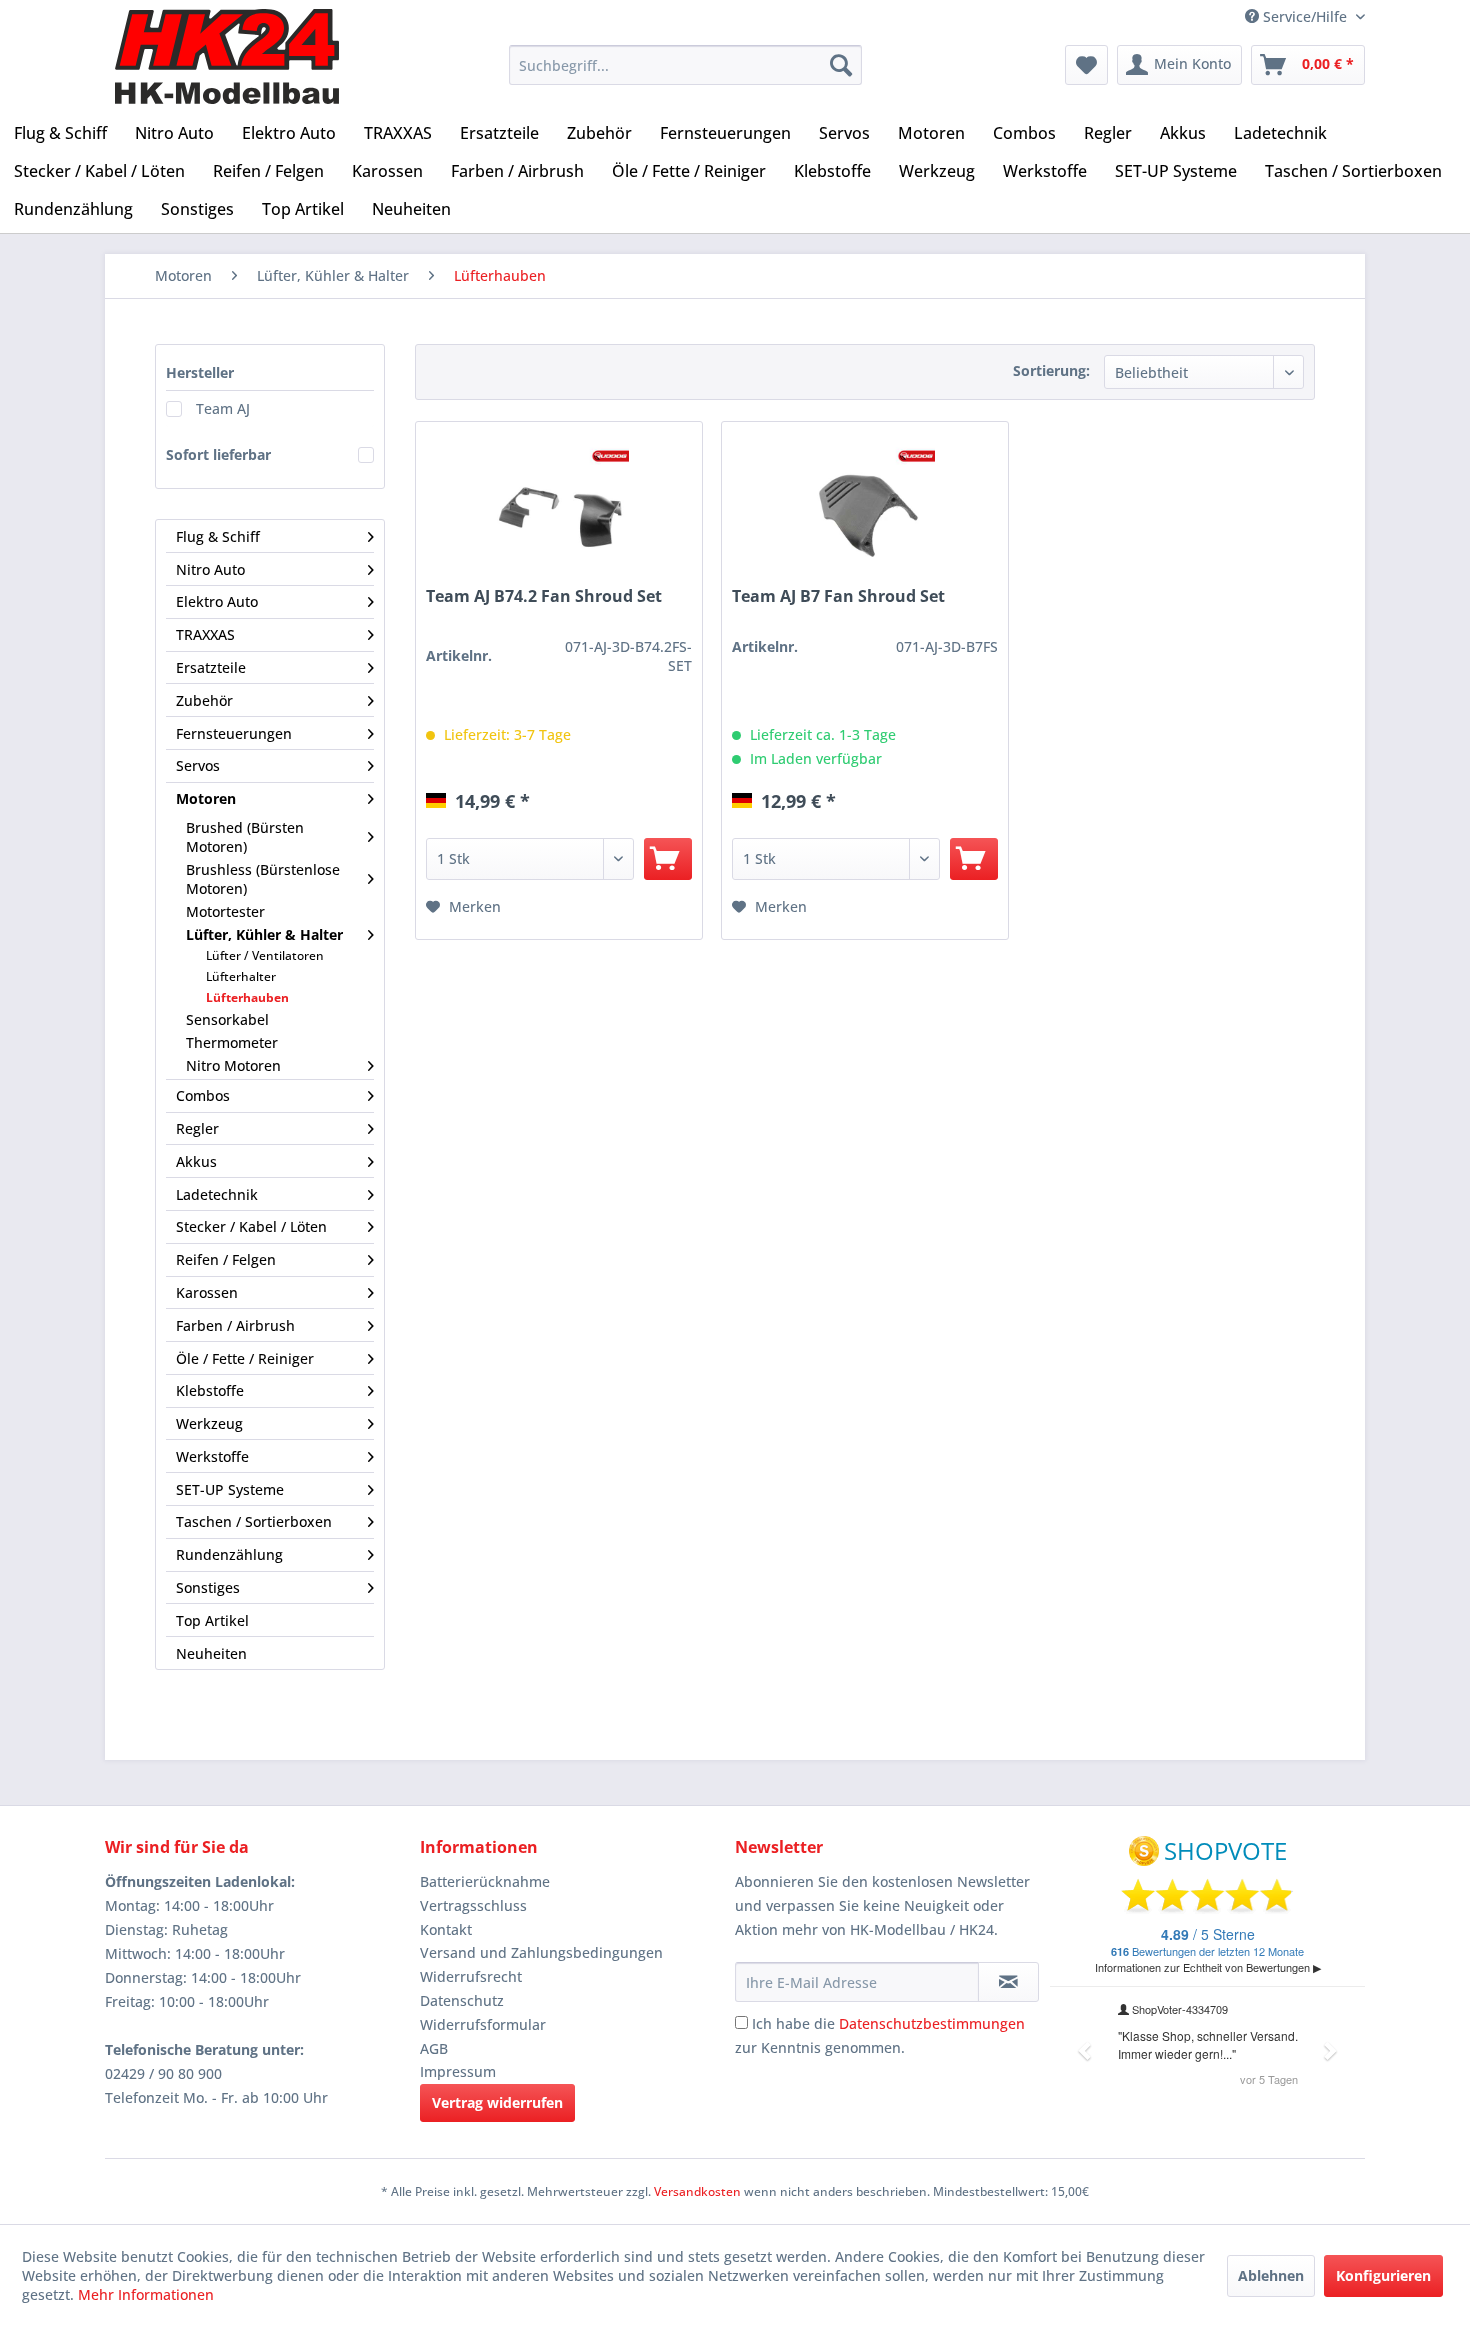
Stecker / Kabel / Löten (251, 1226)
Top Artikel (212, 1620)
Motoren (206, 798)
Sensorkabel (227, 1019)
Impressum (458, 2071)
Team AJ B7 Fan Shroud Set (838, 596)
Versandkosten (697, 2191)
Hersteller (200, 372)
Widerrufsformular (483, 2024)
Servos (198, 765)
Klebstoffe (210, 1390)
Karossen (207, 1292)
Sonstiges (208, 1587)
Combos (203, 1095)
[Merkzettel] (1086, 65)
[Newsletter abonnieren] (1008, 1982)
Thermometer (232, 1042)
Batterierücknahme (485, 1881)
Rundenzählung (229, 1554)
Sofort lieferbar (218, 454)
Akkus (196, 1161)
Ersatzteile (211, 667)
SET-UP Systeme (230, 1489)
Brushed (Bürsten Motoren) (245, 837)
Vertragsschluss (473, 1905)
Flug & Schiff (218, 536)
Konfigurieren (1383, 2275)
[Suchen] (841, 65)
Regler (197, 1128)
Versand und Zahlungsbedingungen (541, 1952)
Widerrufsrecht (471, 1976)
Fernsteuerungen (234, 733)
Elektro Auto (217, 601)
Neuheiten (211, 1653)
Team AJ (223, 408)
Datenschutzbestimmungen (932, 2023)
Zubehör (204, 700)
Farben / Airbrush (235, 1325)
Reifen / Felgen (226, 1259)
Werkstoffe (212, 1456)
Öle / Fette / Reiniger (245, 1358)
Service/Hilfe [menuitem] (1305, 16)
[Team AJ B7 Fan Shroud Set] (865, 514)
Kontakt (446, 1929)
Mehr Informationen (146, 2294)
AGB (434, 2048)
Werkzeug (209, 1423)
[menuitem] (685, 65)
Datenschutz (462, 2000)
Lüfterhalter (241, 976)
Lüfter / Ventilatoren (265, 955)
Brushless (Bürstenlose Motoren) (263, 879)
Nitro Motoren (233, 1065)
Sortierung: (1051, 370)
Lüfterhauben (247, 997)
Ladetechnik (217, 1194)
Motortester (225, 911)
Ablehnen (1271, 2275)
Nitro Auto (210, 569)
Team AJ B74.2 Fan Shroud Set (544, 596)
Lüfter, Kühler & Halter (264, 934)
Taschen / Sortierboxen (254, 1521)
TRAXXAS (205, 634)
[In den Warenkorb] (668, 859)
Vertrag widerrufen (497, 2102)
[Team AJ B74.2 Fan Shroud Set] (559, 514)
